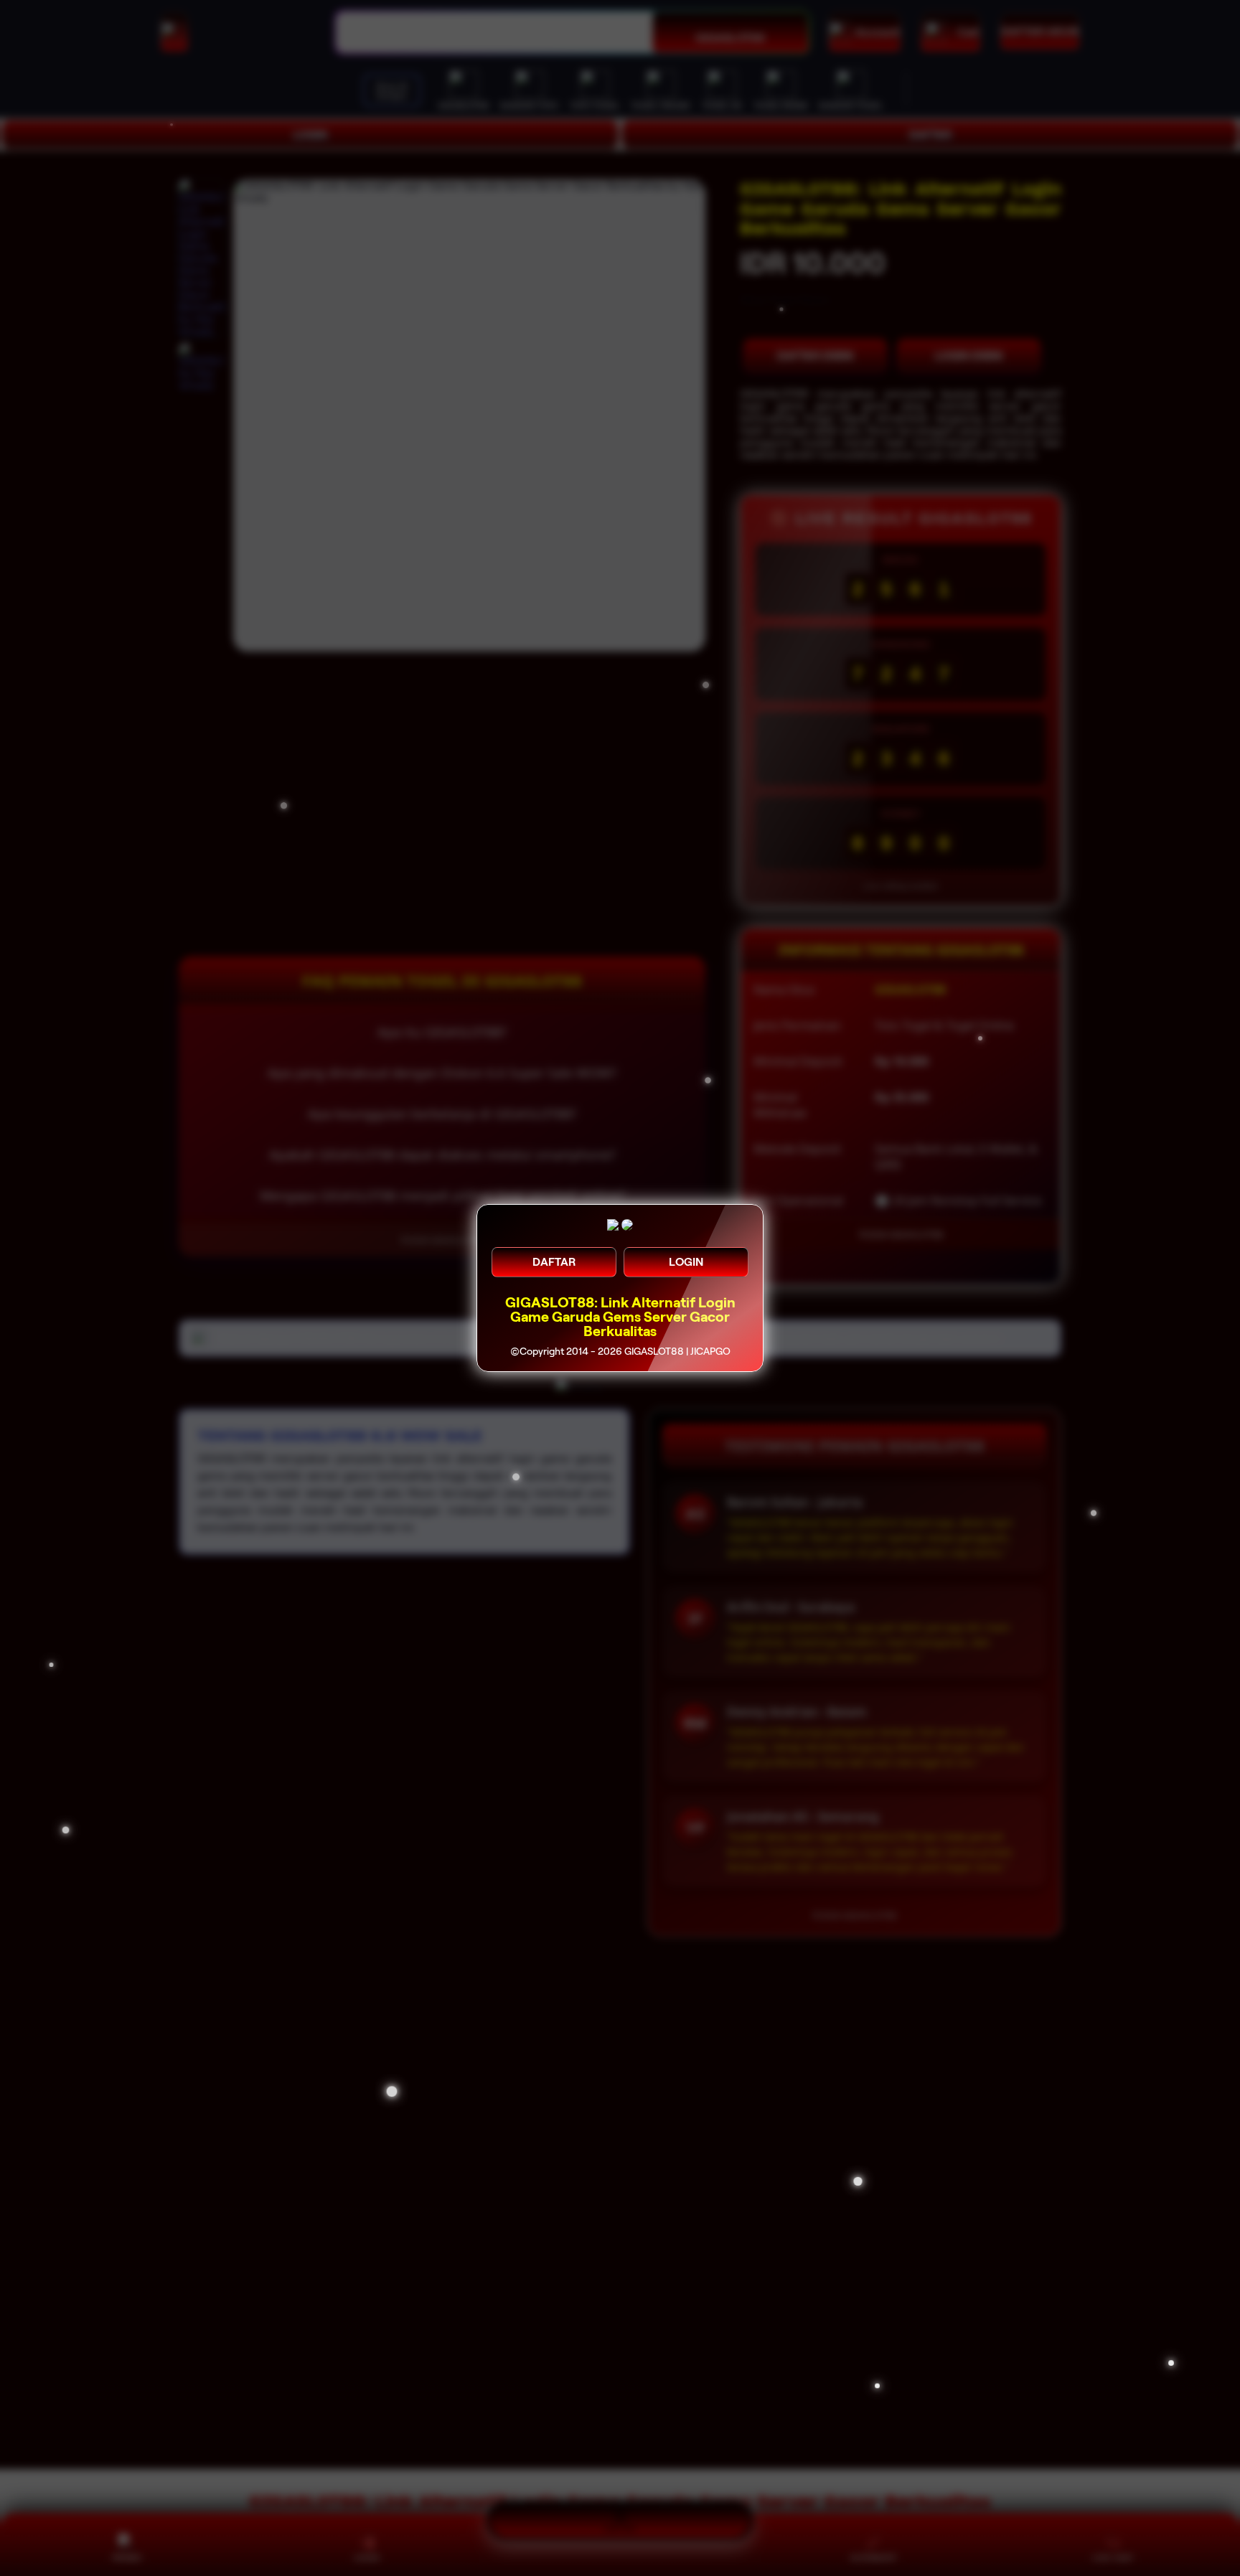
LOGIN (686, 1262)
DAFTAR (554, 1262)
